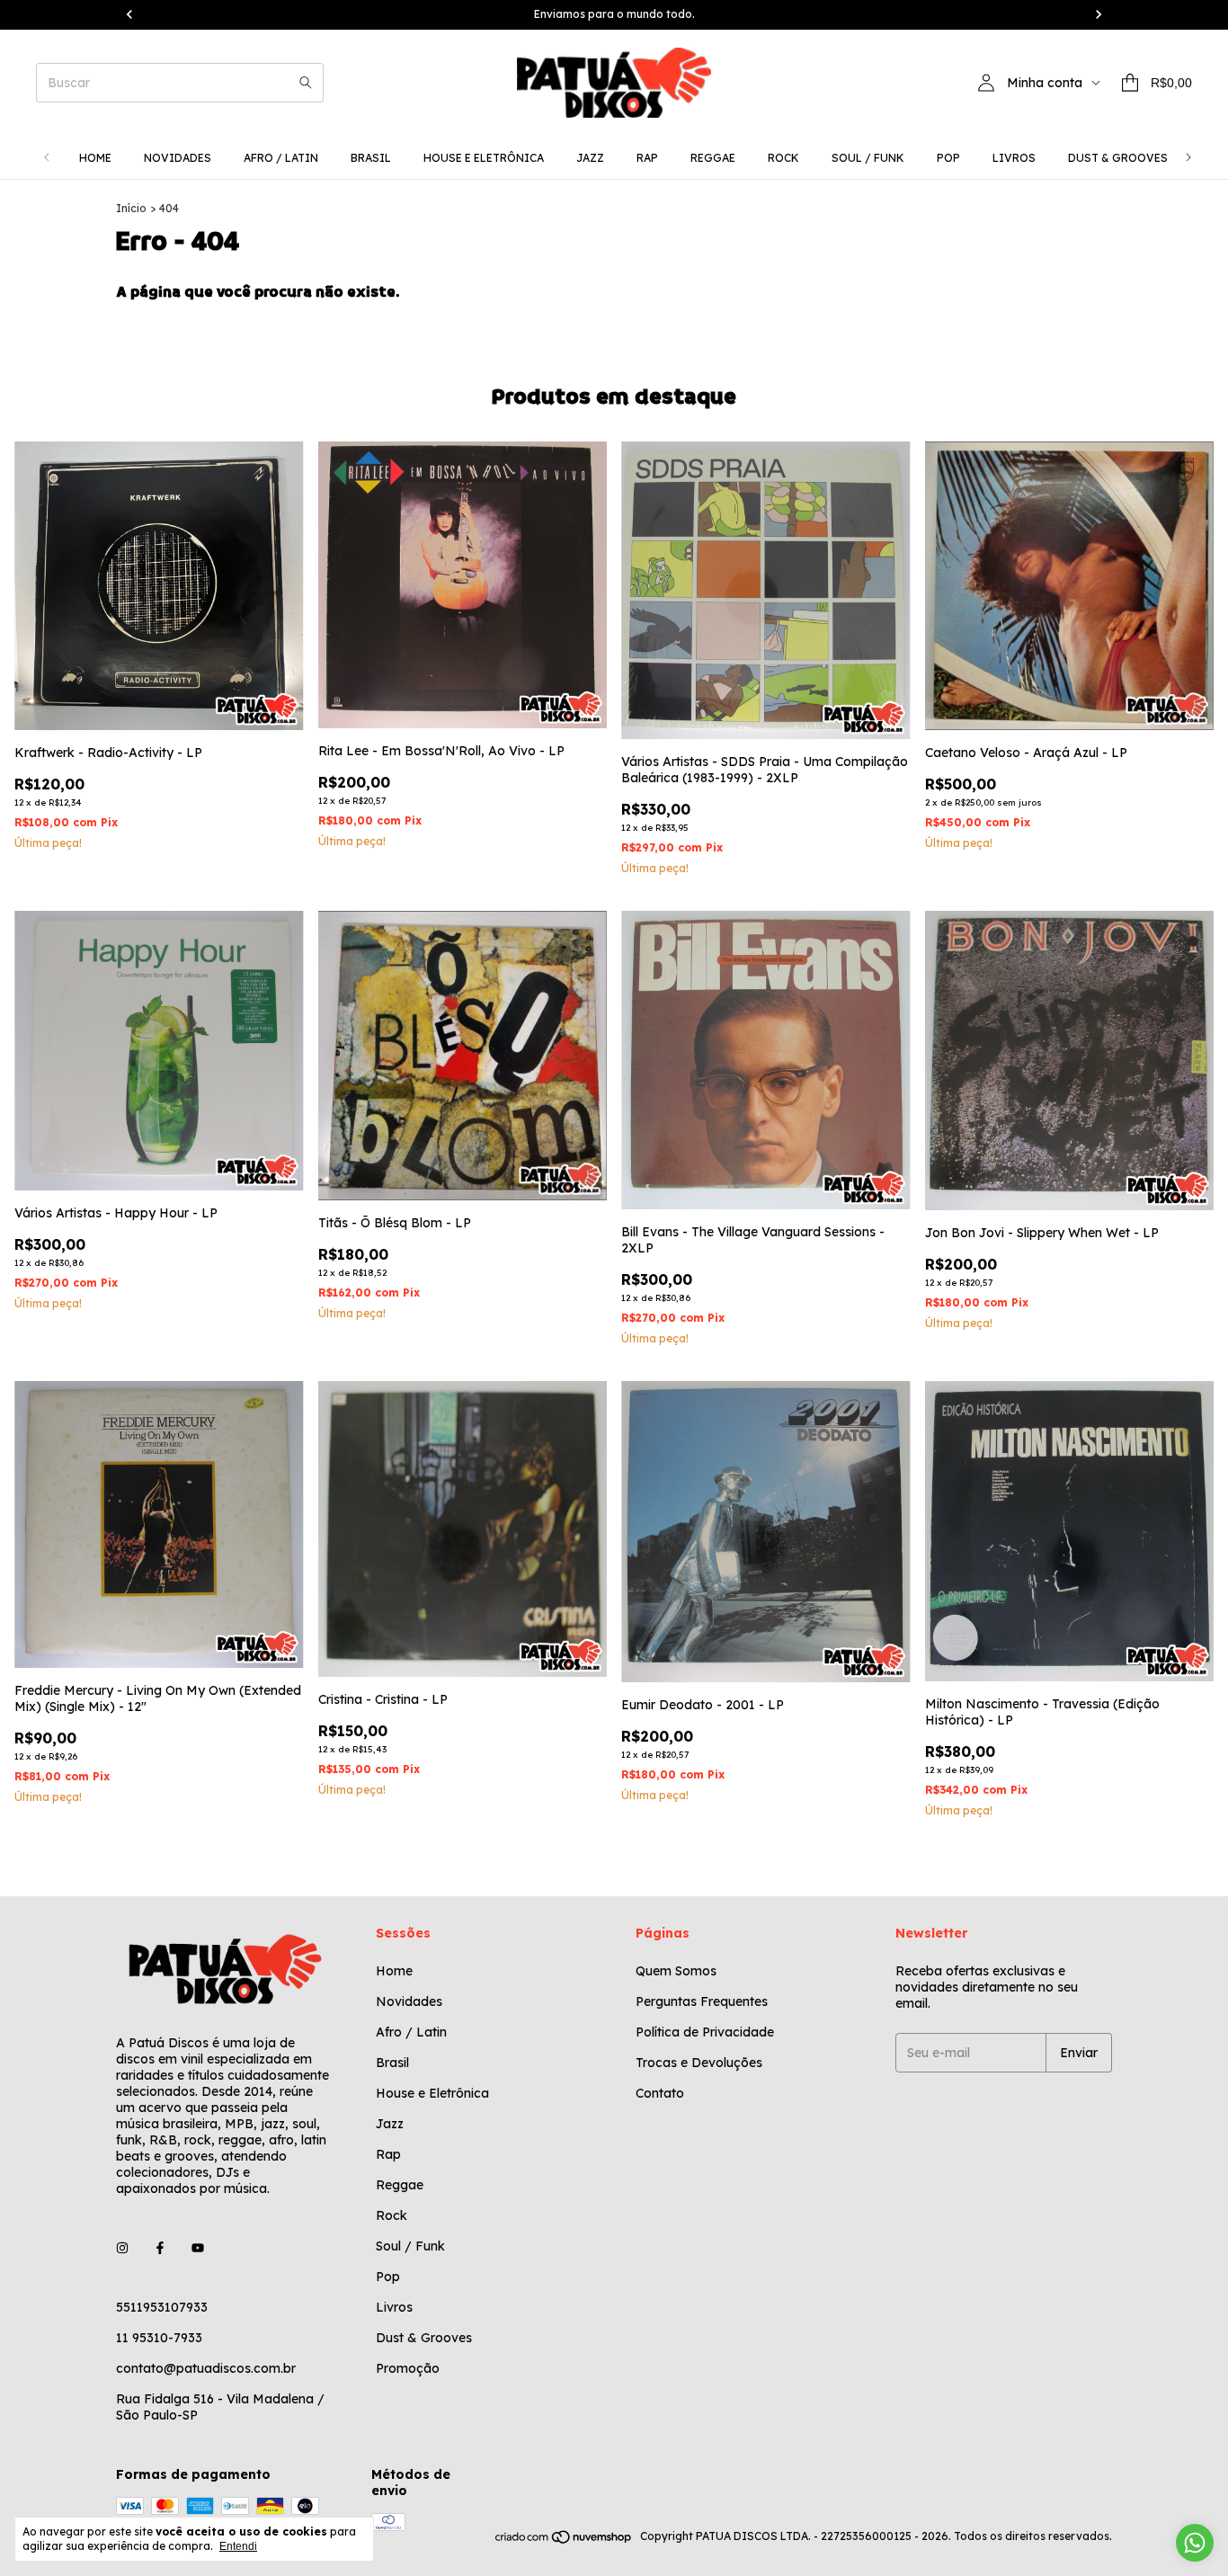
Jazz (590, 158)
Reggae (713, 158)
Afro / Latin (281, 158)
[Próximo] (1188, 158)
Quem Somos (676, 1971)
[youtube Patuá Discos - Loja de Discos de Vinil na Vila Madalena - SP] (198, 2248)
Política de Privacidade (705, 2032)
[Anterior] (47, 158)
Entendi (238, 2546)
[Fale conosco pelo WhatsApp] (1195, 2543)
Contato (660, 2093)
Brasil (371, 158)
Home (95, 158)
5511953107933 (162, 2307)
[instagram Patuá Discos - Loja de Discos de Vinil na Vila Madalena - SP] (122, 2248)
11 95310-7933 (159, 2338)
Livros (1014, 158)
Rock (783, 158)
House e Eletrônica (484, 158)
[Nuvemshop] (564, 2540)
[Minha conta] (986, 83)
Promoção (408, 2368)
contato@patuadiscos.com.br (206, 2368)
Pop (948, 158)
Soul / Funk (868, 158)
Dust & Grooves (1118, 158)
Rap (647, 158)
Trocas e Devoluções (699, 2063)
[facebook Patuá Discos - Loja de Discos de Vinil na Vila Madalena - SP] (160, 2248)
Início (131, 208)
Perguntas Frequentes (702, 2001)
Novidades (178, 158)
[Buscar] (306, 83)
